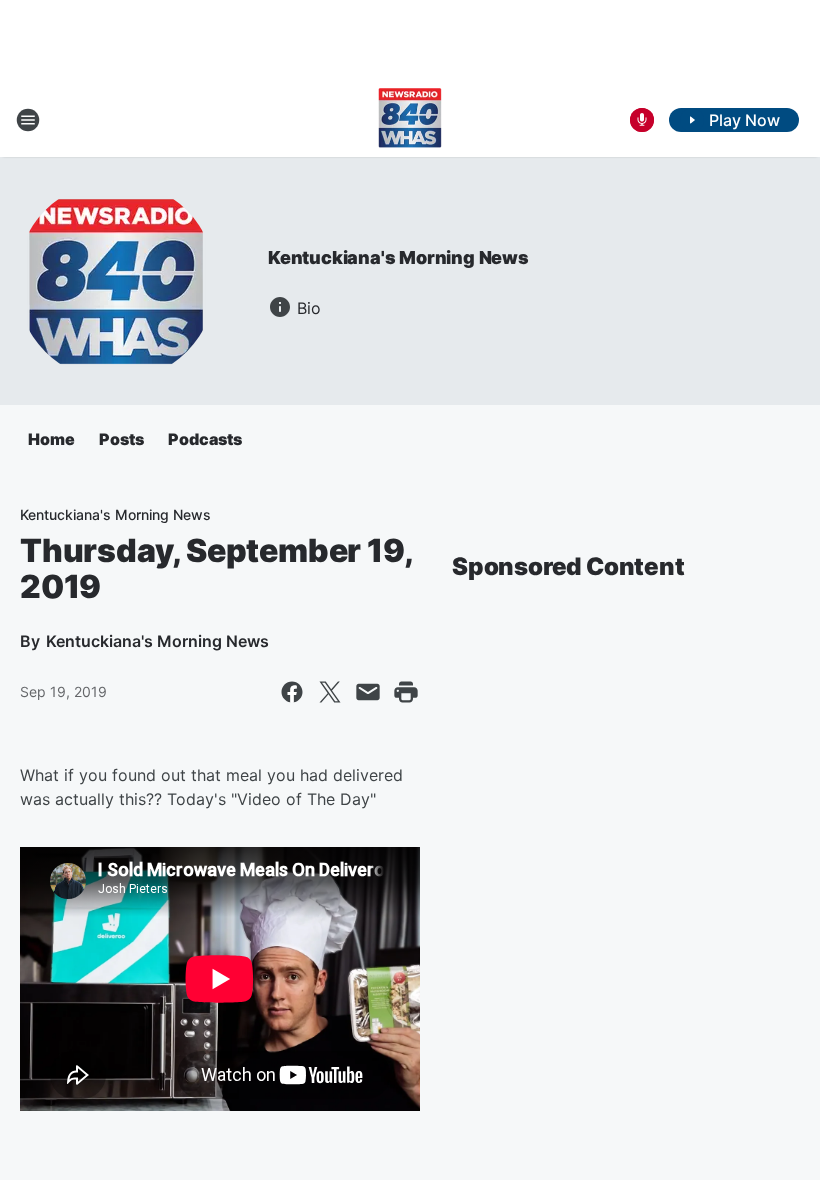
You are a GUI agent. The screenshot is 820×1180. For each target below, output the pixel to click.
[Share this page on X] (330, 692)
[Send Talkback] (642, 120)
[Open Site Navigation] (28, 120)
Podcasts (205, 439)
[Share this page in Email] (368, 692)
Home (51, 439)
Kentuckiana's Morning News (398, 257)
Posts (121, 439)
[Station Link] (410, 120)
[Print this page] (406, 692)
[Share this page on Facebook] (292, 692)
